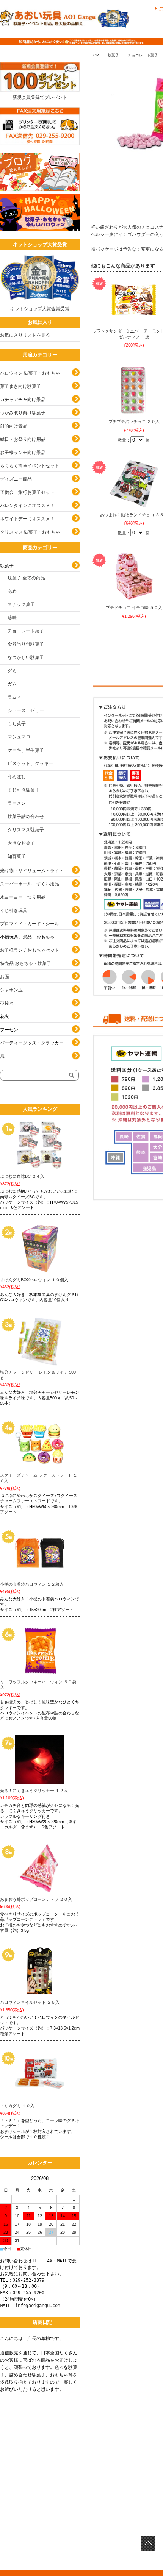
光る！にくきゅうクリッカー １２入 (34, 1791)
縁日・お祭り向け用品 (23, 439)
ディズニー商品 (16, 479)
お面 (5, 977)
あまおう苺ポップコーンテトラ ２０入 (36, 1899)
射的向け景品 (14, 426)
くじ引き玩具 (14, 910)
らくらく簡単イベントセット (30, 466)
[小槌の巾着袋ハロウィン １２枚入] (40, 1553)
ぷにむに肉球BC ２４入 (22, 1176)
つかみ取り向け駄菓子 (23, 413)
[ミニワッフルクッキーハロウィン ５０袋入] (40, 1651)
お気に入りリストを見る (25, 335)
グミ (12, 671)
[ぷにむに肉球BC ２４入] (40, 1145)
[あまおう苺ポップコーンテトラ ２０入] (40, 1868)
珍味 (12, 618)
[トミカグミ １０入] (40, 2075)
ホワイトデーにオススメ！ (27, 519)
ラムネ (14, 697)
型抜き (7, 1003)
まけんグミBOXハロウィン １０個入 (34, 1280)
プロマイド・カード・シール (30, 924)
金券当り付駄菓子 (26, 644)
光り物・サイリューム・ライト (32, 871)
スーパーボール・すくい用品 (30, 884)
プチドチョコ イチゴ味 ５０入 (134, 607)
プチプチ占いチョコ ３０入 (134, 422)
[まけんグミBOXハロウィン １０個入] (40, 1249)
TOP (95, 55)
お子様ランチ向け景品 (23, 453)
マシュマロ (19, 737)
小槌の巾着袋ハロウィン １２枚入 (32, 1584)
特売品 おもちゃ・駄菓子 (26, 963)
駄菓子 (113, 55)
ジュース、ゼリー (26, 710)
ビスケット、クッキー (30, 763)
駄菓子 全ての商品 (26, 578)
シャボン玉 (11, 990)
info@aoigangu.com (38, 2306)
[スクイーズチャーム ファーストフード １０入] (40, 1444)
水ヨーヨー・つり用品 (23, 897)
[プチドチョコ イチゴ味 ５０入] (134, 576)
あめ (12, 591)
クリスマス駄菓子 (26, 830)
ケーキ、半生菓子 (26, 750)
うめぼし (17, 777)
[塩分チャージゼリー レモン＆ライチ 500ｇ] (40, 1341)
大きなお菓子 (21, 843)
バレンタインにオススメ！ (27, 506)
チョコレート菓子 (143, 55)
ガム (12, 684)
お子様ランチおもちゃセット (30, 950)
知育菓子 (17, 856)
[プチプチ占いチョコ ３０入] (134, 390)
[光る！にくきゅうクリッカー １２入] (40, 1759)
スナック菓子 (21, 604)
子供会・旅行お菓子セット (27, 492)
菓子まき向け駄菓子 (20, 386)
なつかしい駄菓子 (26, 657)
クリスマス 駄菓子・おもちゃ (30, 532)
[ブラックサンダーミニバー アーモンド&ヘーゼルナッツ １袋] (134, 300)
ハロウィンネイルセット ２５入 (30, 2002)
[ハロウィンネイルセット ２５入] (40, 1971)
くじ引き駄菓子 (24, 790)
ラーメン (17, 803)
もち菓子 (17, 724)
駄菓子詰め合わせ (26, 817)
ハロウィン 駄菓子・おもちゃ (30, 373)
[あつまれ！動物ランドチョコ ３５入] (134, 484)
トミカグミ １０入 (17, 2106)
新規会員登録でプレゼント (40, 97)
